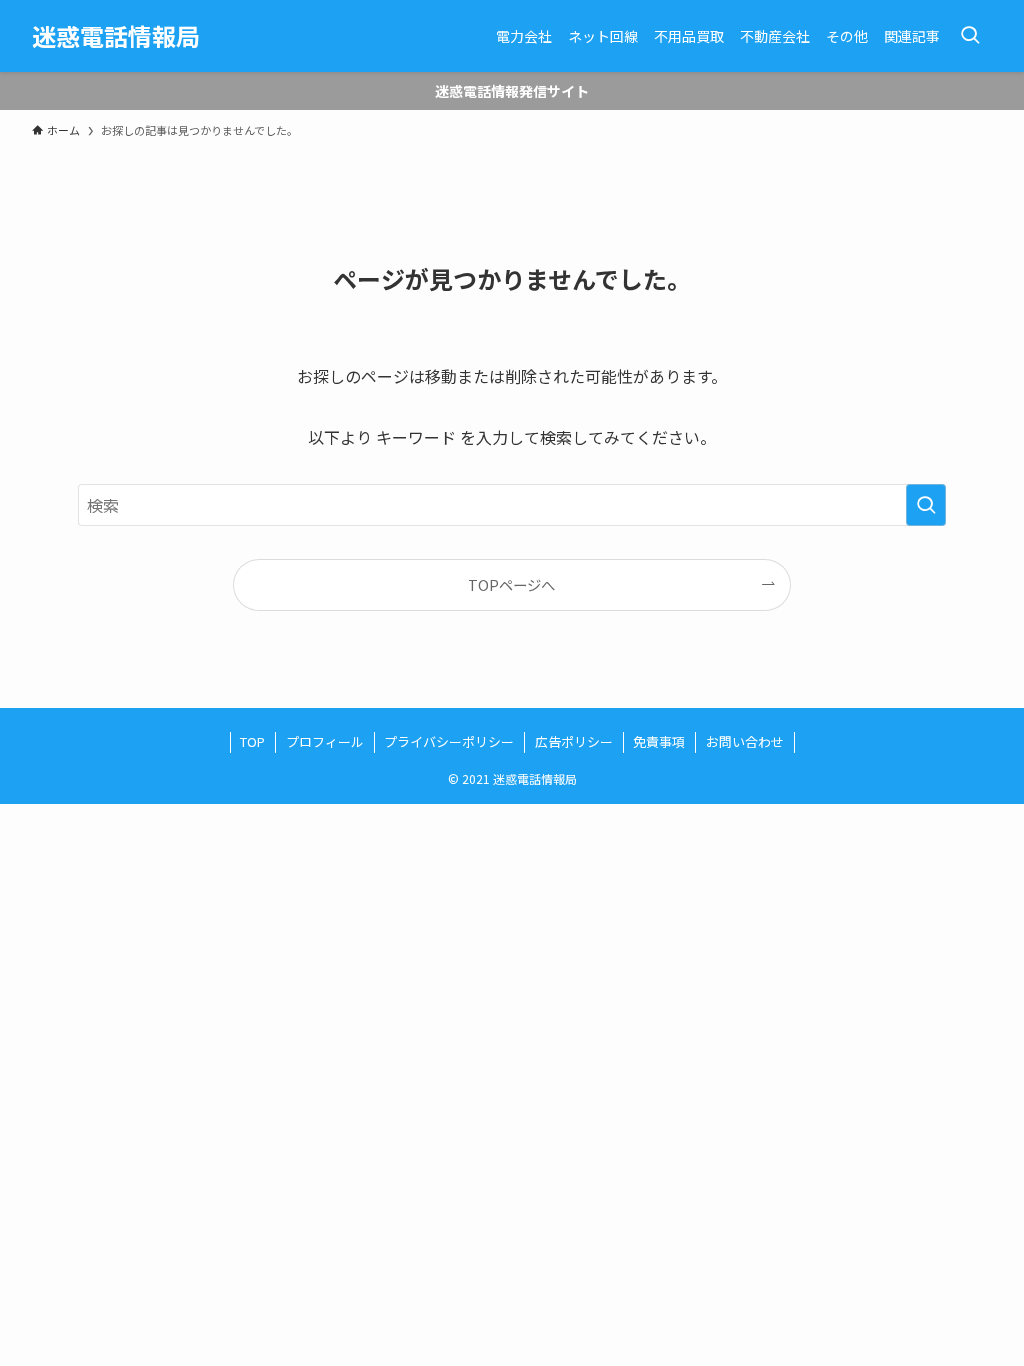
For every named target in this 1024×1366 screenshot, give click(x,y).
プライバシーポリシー (449, 741)
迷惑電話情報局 (116, 36)
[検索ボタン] (970, 36)
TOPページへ (511, 584)
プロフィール (325, 741)
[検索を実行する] (926, 505)
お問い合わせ (745, 741)
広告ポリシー (574, 741)
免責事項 (659, 741)
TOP (252, 741)
